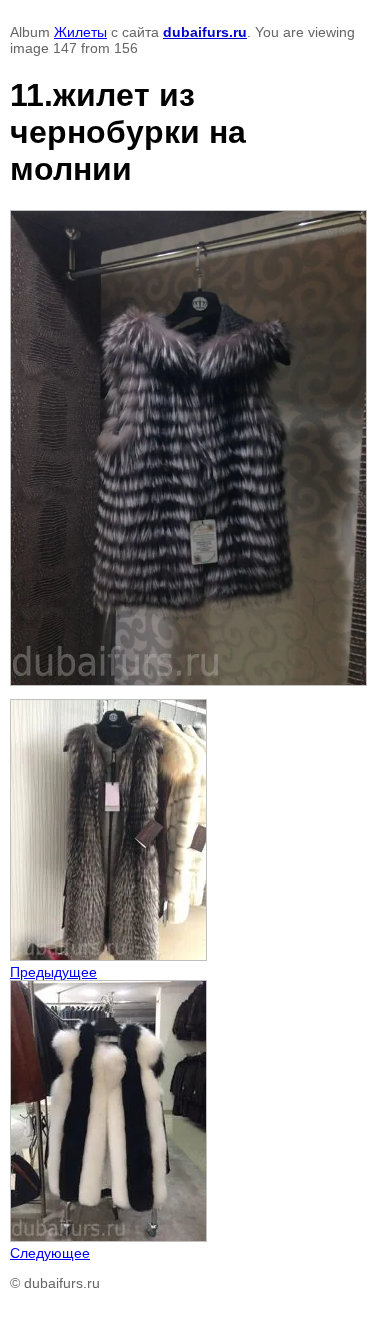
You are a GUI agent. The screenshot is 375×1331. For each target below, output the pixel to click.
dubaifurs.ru (205, 32)
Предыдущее (53, 972)
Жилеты (80, 32)
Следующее (50, 1253)
